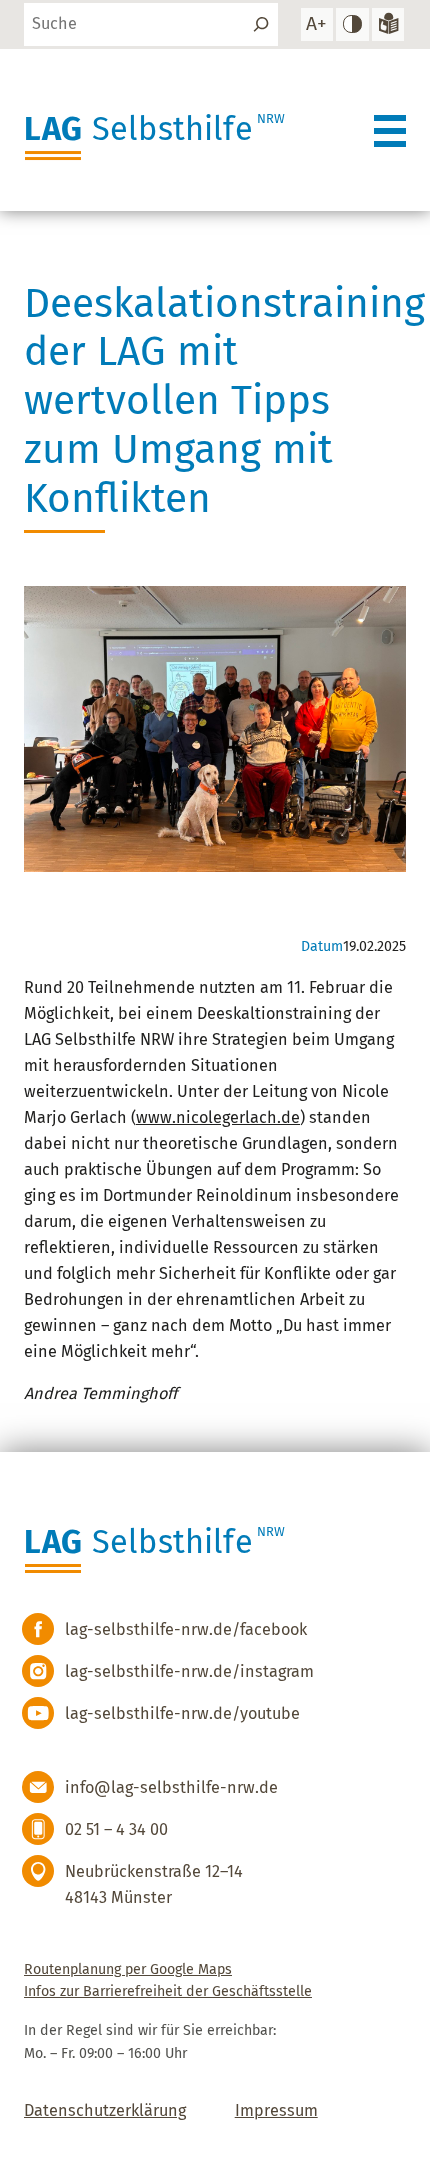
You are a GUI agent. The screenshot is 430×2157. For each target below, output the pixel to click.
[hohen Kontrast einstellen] (352, 24)
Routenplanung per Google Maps (128, 1969)
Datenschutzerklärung (105, 2110)
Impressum (276, 2110)
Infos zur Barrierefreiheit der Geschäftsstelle (168, 1991)
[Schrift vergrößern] (317, 24)
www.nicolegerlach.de (218, 1117)
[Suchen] (261, 24)
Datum (322, 946)
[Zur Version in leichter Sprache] (388, 24)
